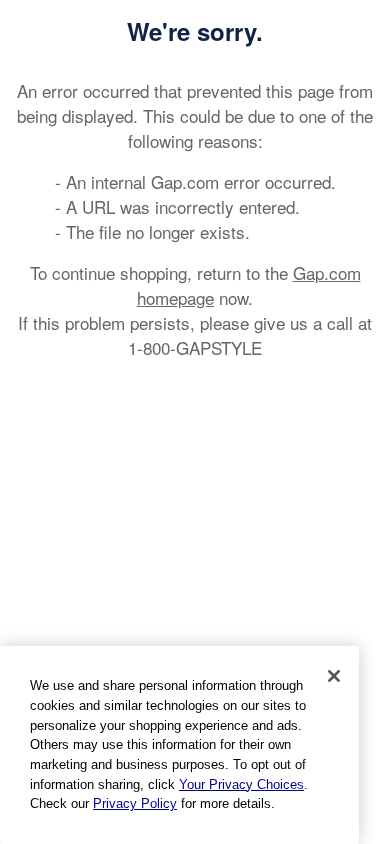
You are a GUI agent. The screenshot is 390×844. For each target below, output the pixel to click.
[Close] (334, 676)
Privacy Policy (135, 803)
